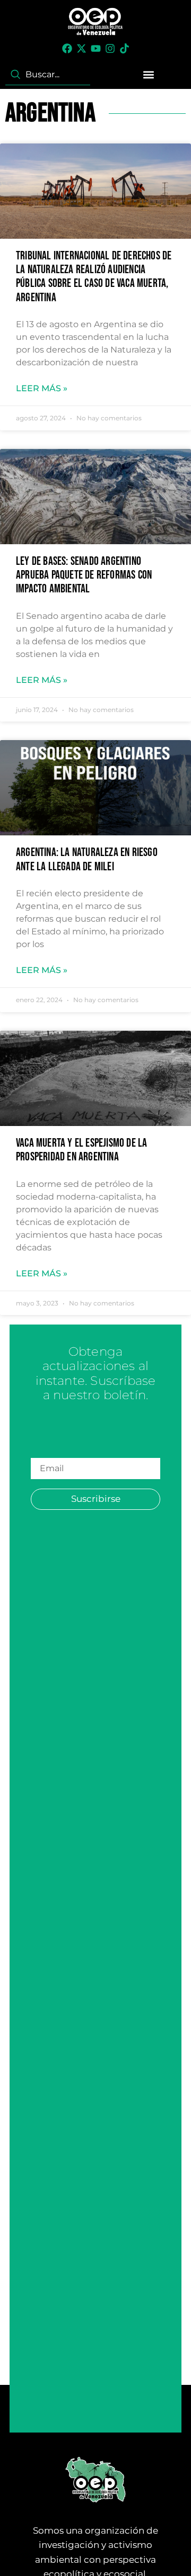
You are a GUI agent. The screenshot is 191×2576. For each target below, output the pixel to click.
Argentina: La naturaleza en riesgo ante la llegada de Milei (87, 859)
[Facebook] (67, 48)
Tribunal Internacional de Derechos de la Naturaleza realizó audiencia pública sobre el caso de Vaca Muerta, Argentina (94, 277)
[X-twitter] (81, 48)
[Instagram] (110, 48)
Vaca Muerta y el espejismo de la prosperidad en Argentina (81, 1150)
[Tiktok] (124, 48)
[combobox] (48, 75)
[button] (149, 74)
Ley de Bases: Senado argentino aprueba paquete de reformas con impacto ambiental (84, 575)
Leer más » (42, 388)
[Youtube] (96, 48)
